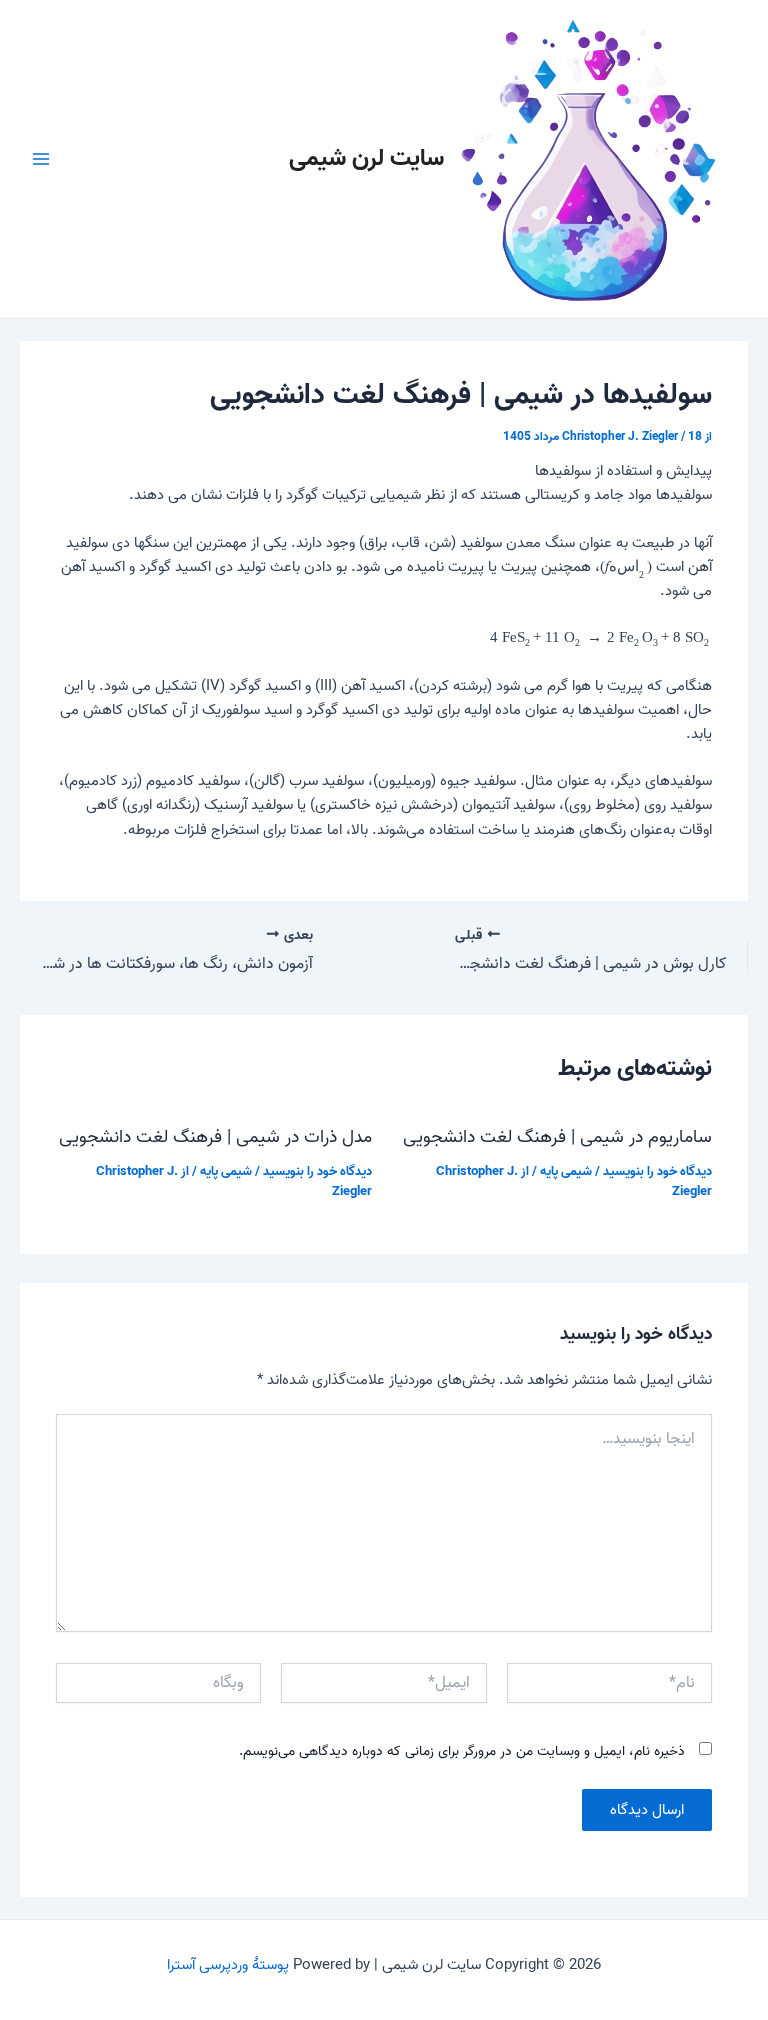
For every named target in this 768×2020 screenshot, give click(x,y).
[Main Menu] (41, 159)
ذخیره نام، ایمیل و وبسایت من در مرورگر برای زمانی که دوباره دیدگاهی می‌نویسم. (462, 1751)
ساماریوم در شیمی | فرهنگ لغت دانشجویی (557, 1137)
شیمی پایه (566, 1171)
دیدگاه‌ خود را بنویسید (657, 1171)
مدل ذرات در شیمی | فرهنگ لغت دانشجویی (215, 1137)
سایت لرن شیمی (366, 159)
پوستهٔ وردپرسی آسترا (228, 1965)
